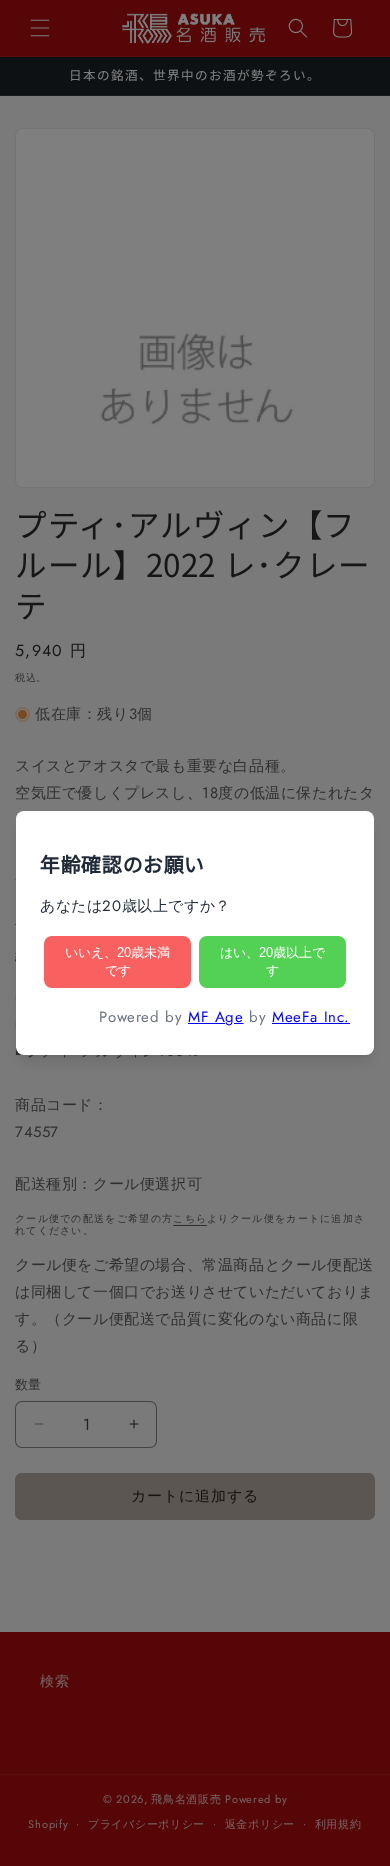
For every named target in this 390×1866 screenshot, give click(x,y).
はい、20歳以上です (272, 961)
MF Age (216, 1017)
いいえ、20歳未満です (117, 961)
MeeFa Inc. (311, 1017)
